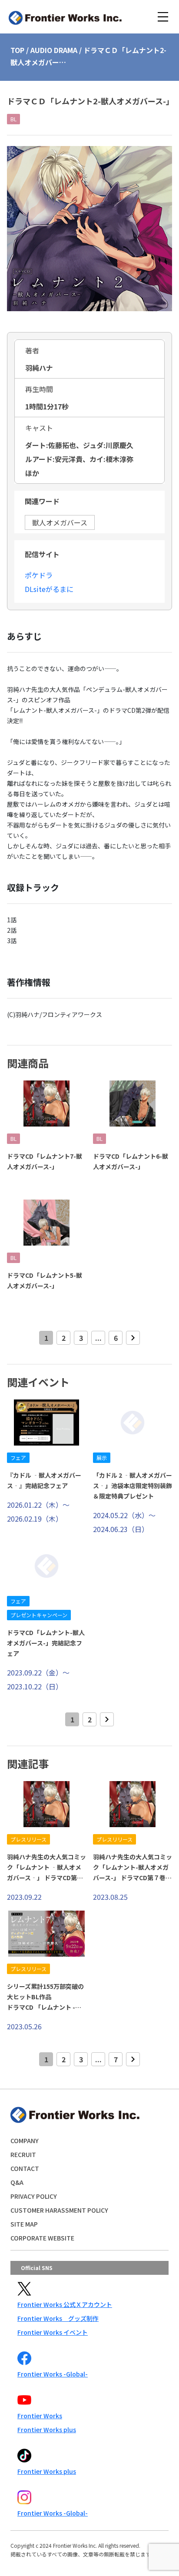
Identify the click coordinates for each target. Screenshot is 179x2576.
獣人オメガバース (60, 522)
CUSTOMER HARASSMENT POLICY (59, 2210)
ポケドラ (39, 575)
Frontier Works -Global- (53, 2374)
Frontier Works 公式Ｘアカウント (65, 2304)
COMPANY (25, 2141)
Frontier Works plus (47, 2430)
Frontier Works (40, 2416)
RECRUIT (23, 2154)
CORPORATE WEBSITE (42, 2238)
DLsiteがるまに (49, 589)
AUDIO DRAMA (54, 50)
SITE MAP (24, 2224)
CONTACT (25, 2168)
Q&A (17, 2182)
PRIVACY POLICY (34, 2196)
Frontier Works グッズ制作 (58, 2318)
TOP (17, 50)
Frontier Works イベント (53, 2332)
